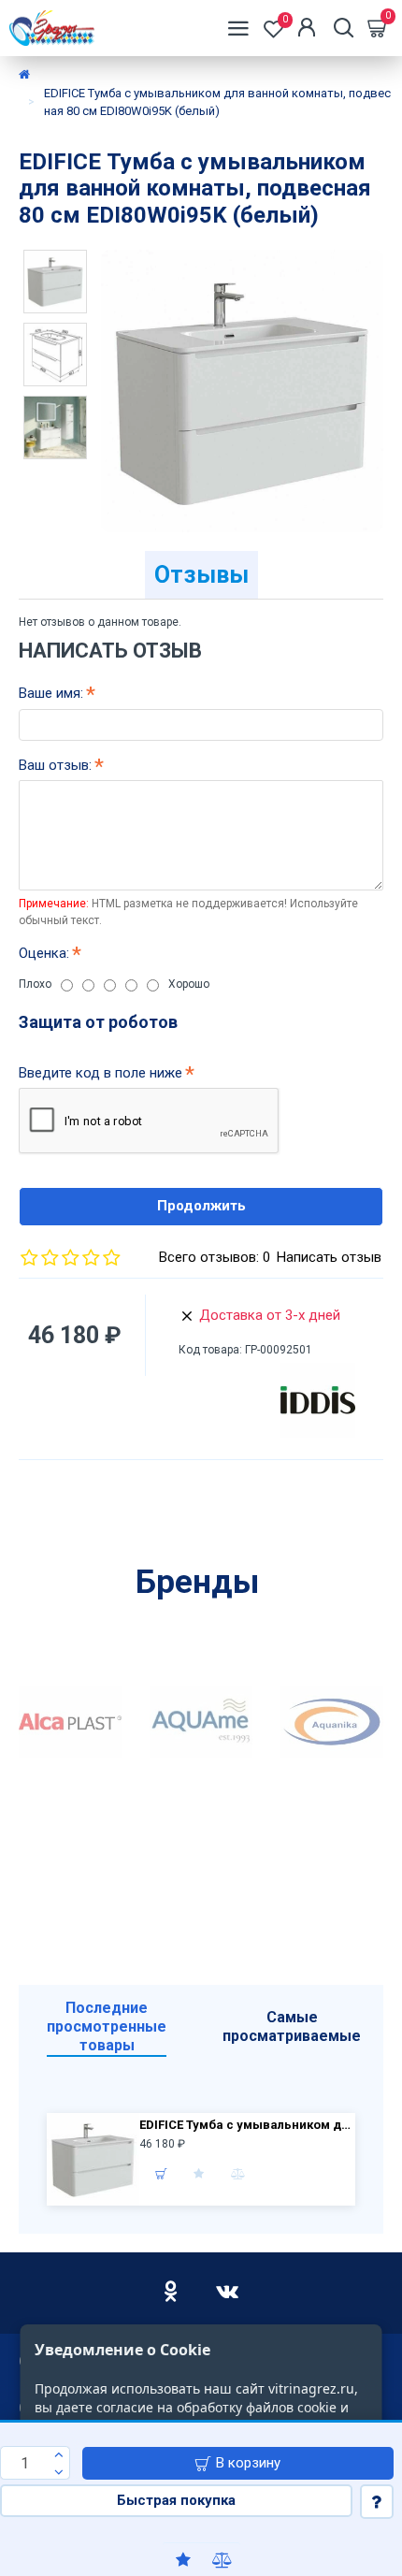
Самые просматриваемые (292, 2026)
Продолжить (201, 1206)
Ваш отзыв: (55, 765)
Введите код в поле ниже (100, 1073)
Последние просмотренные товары (107, 2026)
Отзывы (201, 575)
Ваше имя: (51, 693)
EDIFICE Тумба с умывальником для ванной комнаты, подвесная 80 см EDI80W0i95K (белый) (245, 2125)
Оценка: (44, 953)
